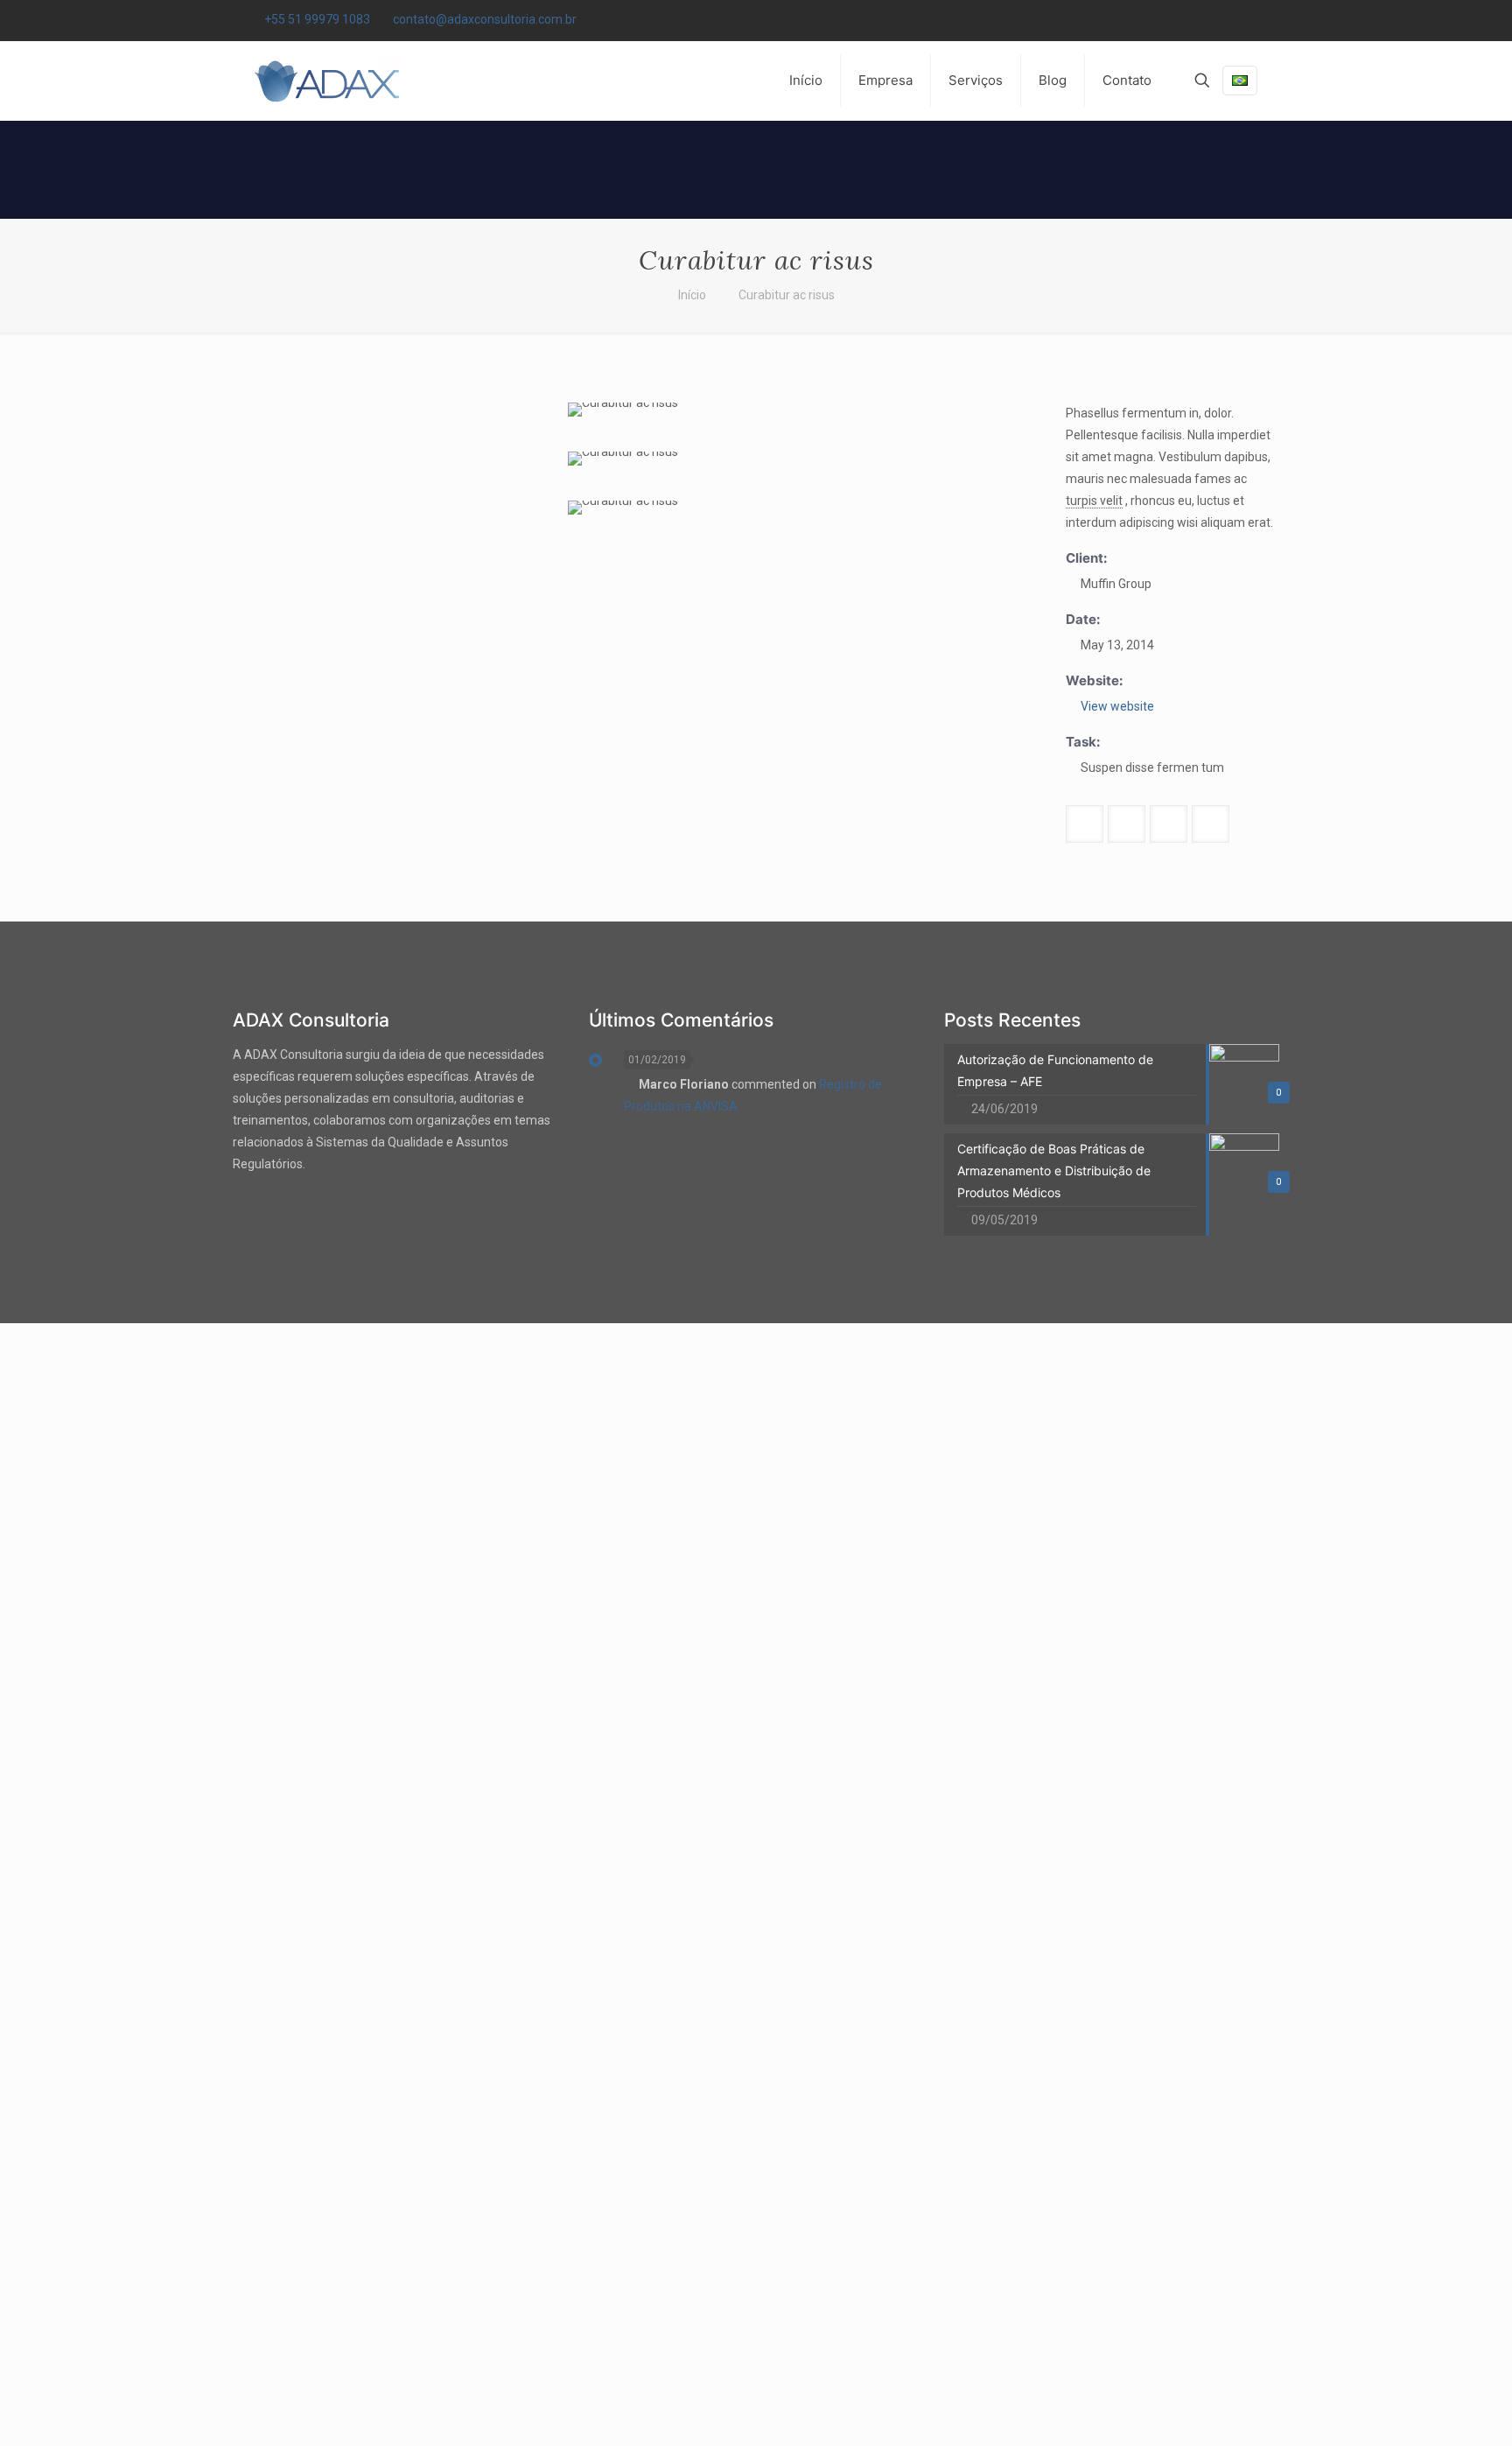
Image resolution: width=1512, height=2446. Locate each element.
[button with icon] (1085, 824)
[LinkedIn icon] (1252, 20)
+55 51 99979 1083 (317, 19)
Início (692, 295)
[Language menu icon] (1240, 81)
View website (1117, 706)
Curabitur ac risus (787, 295)
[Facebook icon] (1208, 20)
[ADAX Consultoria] (325, 81)
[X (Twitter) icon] (1230, 20)
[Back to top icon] (1428, 2410)
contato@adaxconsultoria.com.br (485, 19)
